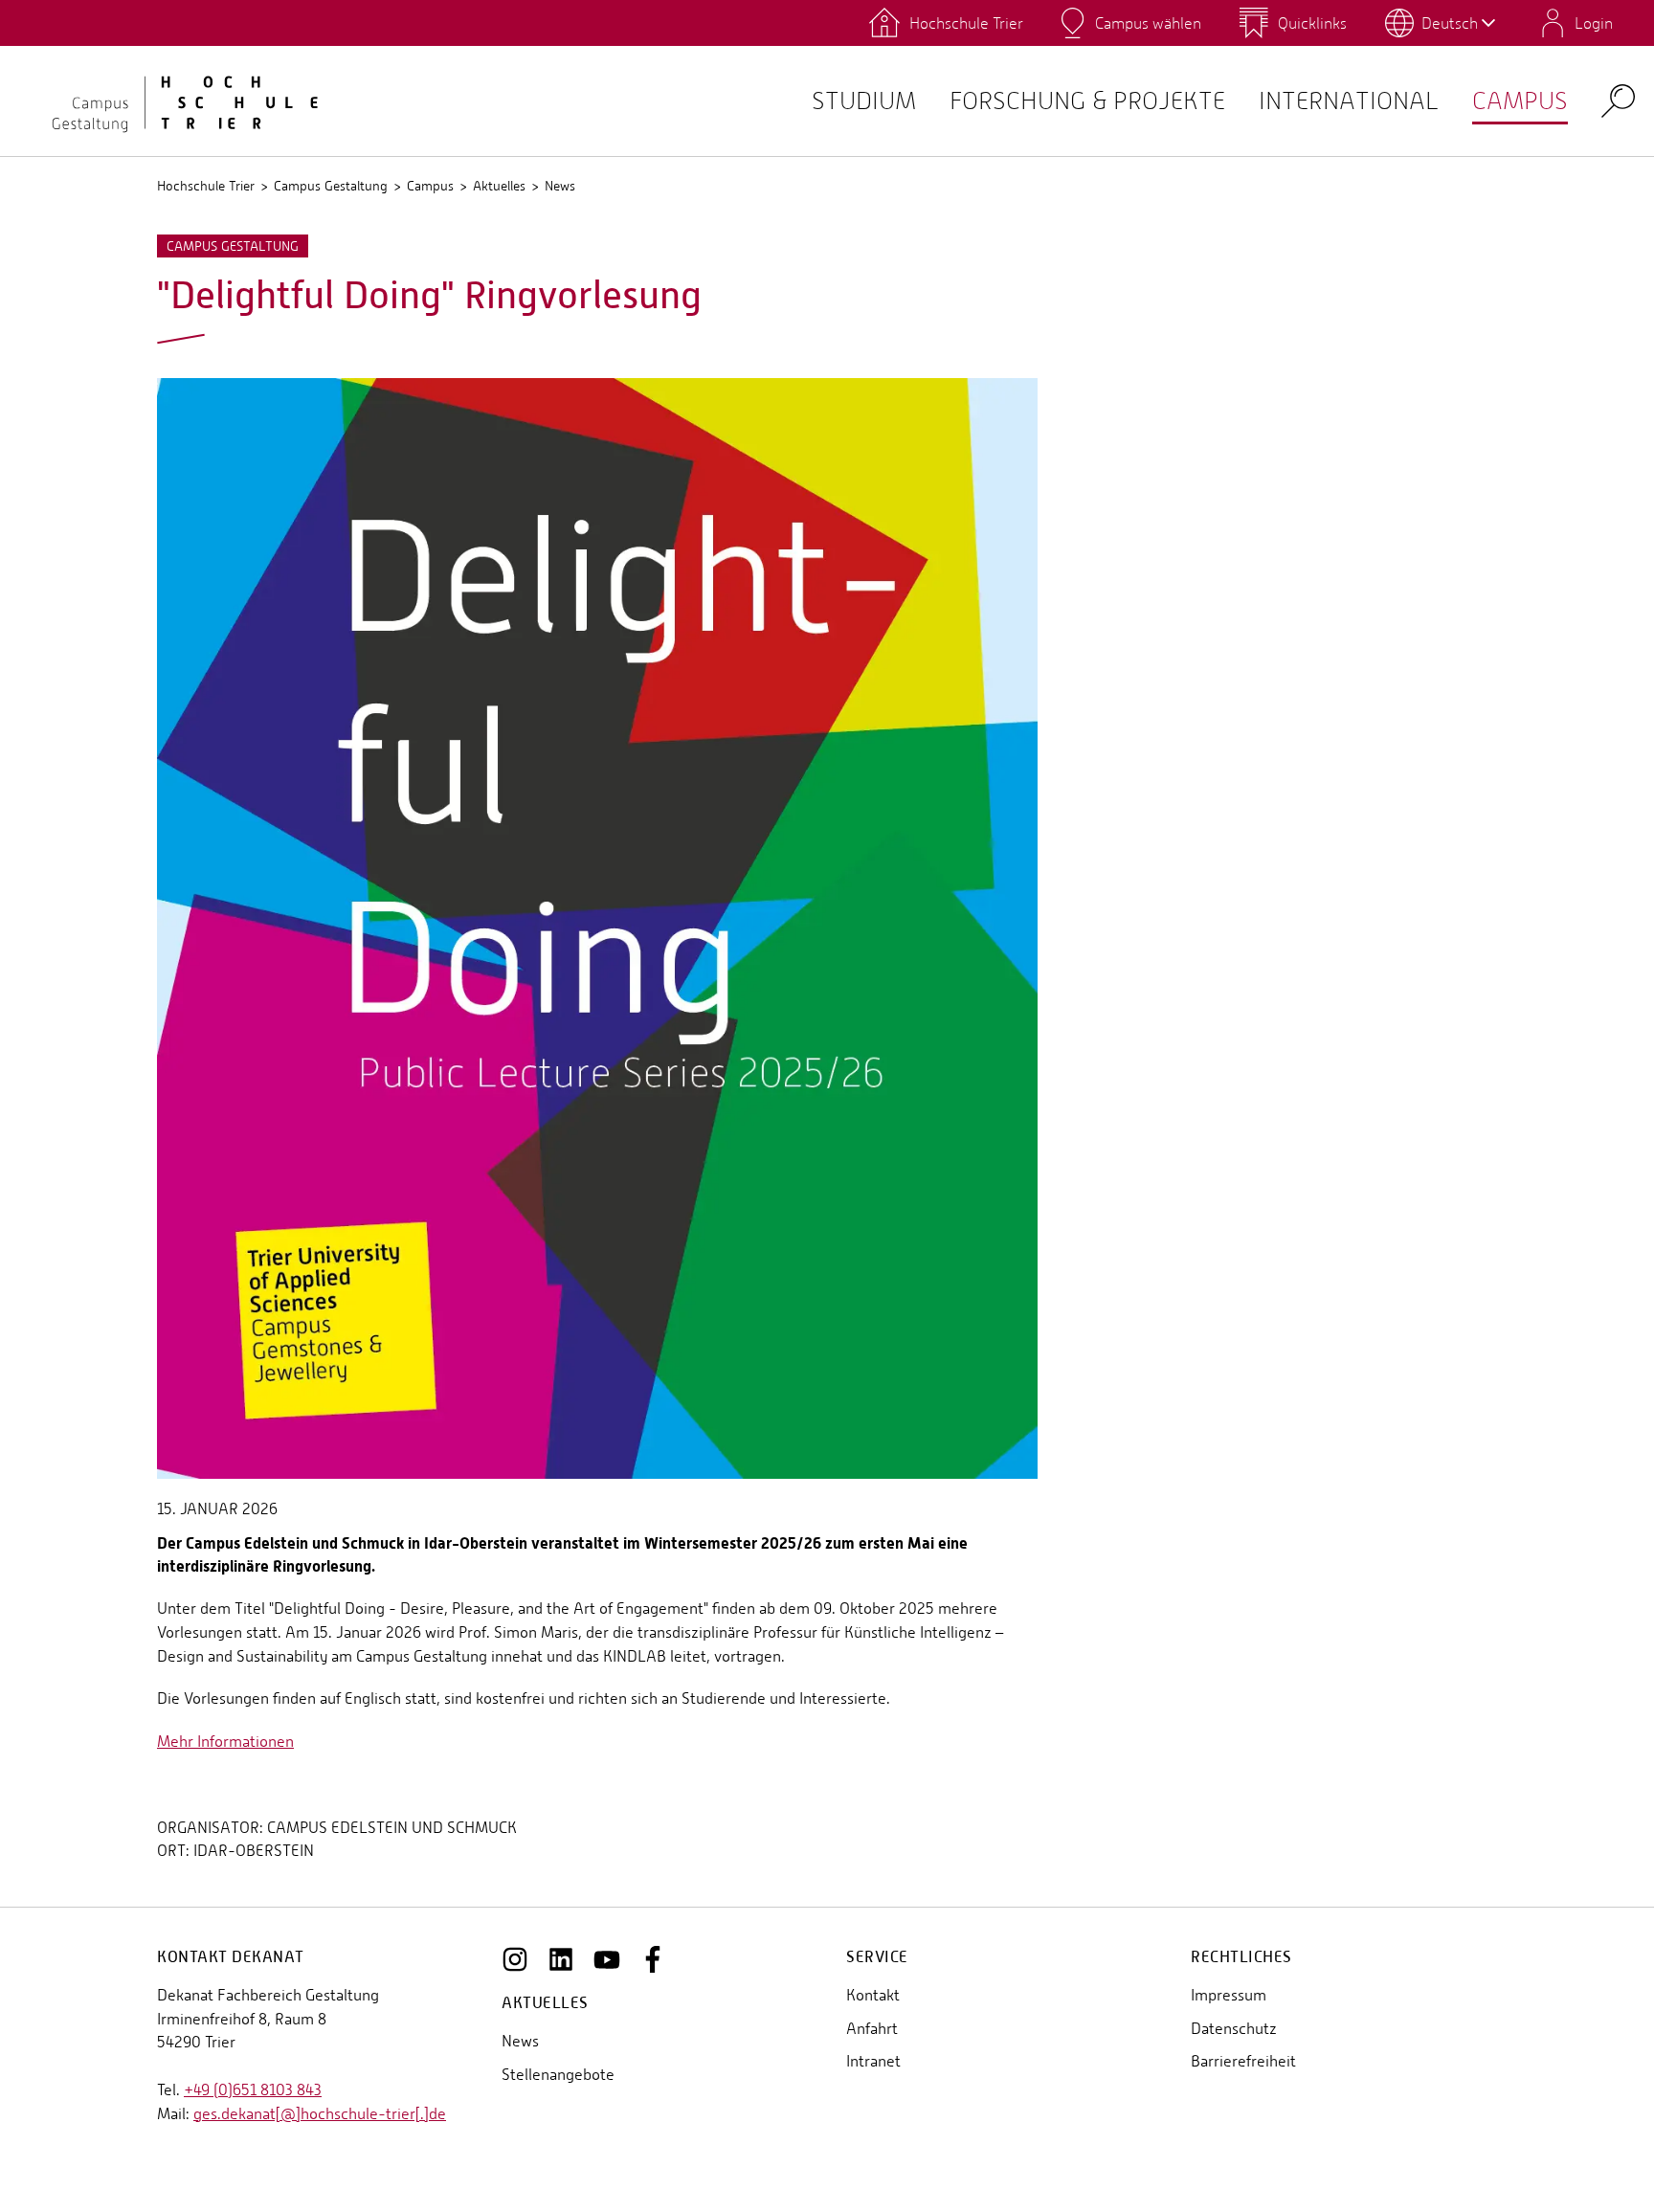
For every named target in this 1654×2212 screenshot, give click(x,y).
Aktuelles (499, 186)
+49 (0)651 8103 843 (253, 2090)
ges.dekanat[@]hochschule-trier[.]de (320, 2114)
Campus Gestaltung (331, 186)
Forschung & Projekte (1087, 101)
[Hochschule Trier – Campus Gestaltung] (172, 101)
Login (1594, 23)
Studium (864, 101)
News (560, 186)
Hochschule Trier (206, 186)
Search (1618, 100)
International (1349, 101)
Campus (1520, 101)
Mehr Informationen (225, 1742)
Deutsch (1450, 23)
